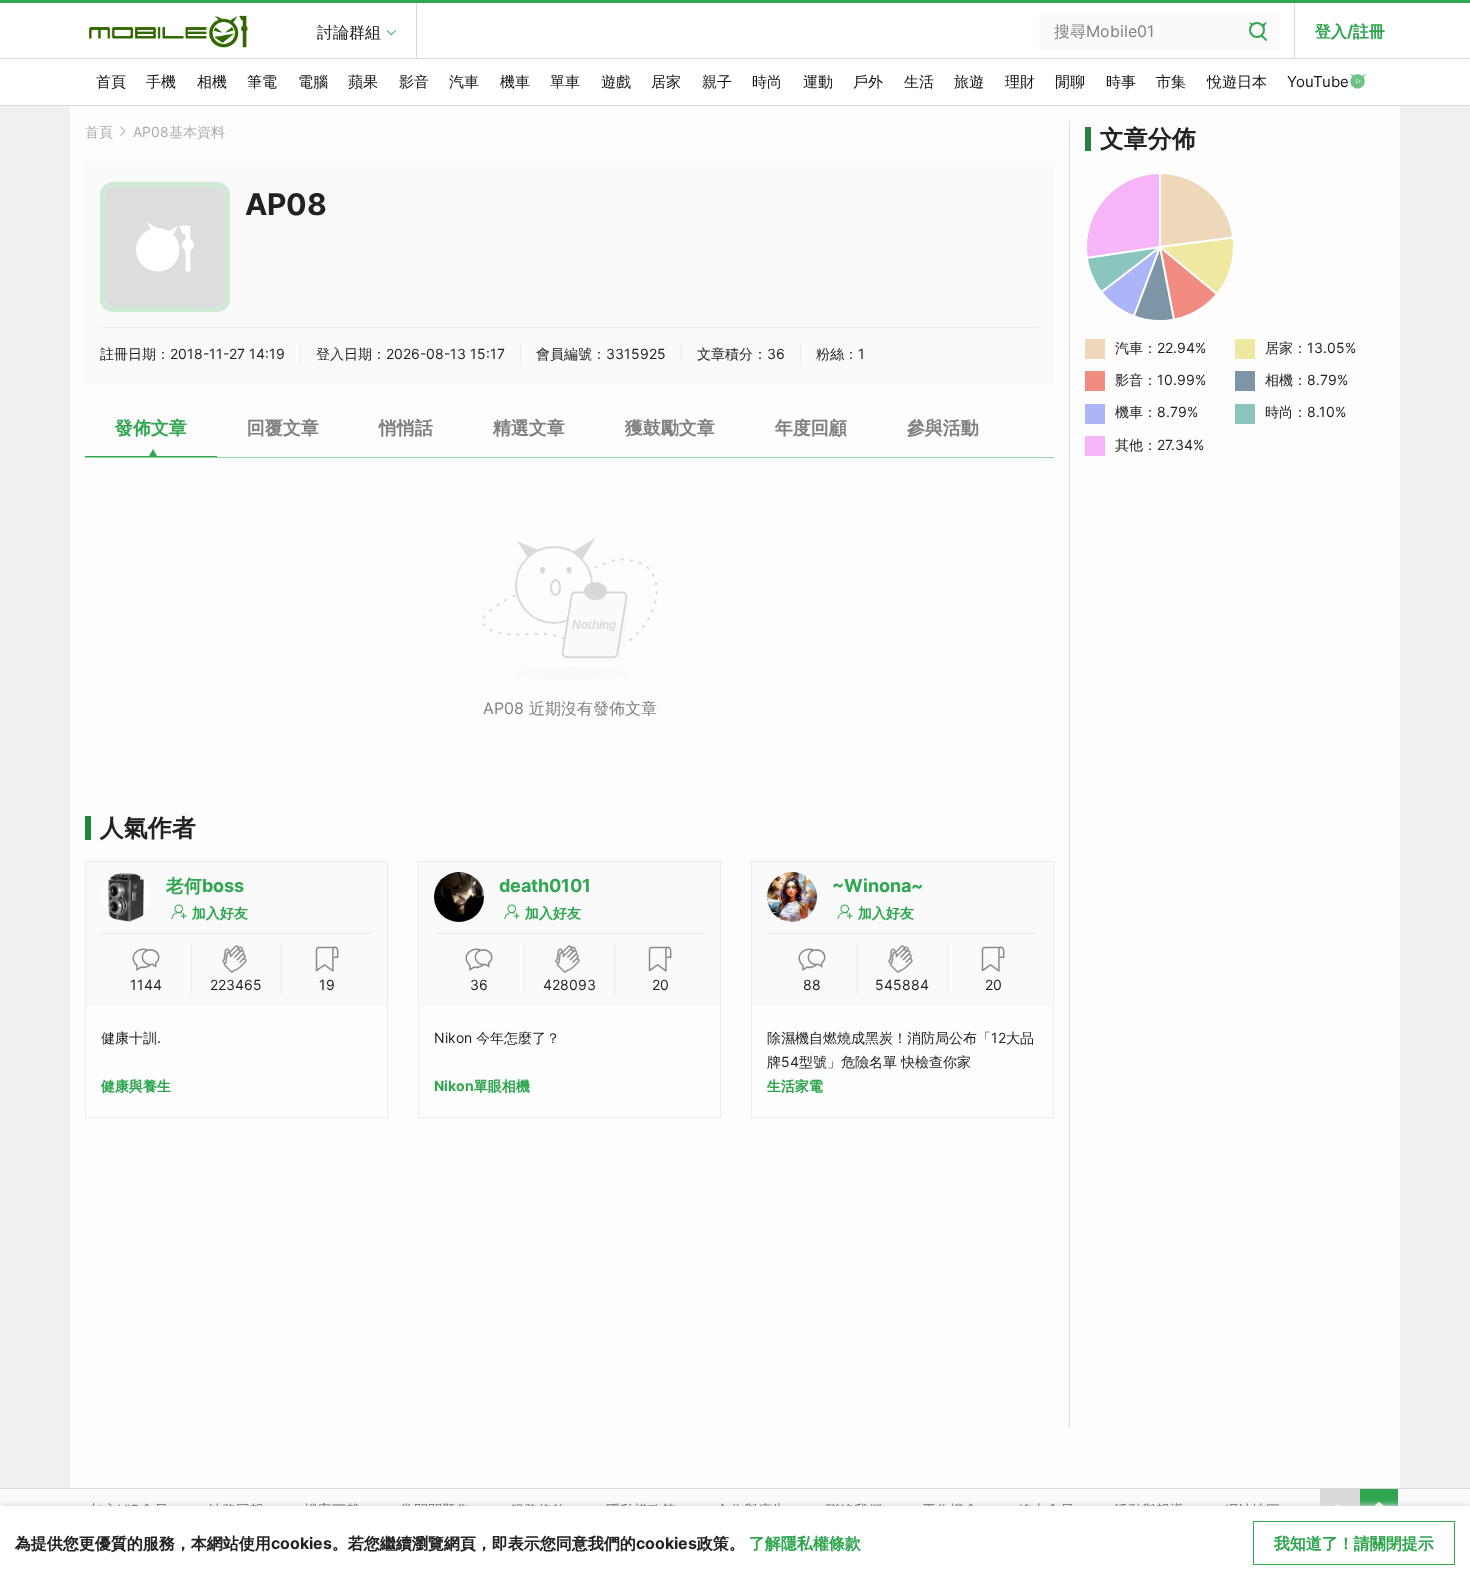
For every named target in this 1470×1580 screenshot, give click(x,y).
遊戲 (616, 81)
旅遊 (969, 81)
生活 (919, 81)
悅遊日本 (1237, 81)
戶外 (868, 81)
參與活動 (943, 427)
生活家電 (795, 1085)
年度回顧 (811, 427)
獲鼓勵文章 (670, 427)
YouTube (1318, 81)
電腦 (313, 81)
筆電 (262, 81)
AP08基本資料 (179, 131)
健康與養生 (136, 1085)
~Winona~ (877, 885)
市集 (1171, 81)
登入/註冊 (1350, 31)
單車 (565, 81)
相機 (212, 81)
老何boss (205, 885)
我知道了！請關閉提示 (1354, 1543)
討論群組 (349, 32)
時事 (1121, 81)
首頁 (111, 81)
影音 (414, 81)
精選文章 (529, 427)
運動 (818, 81)
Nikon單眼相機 (482, 1085)
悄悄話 (406, 427)
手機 (161, 81)
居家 (666, 81)
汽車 (464, 81)
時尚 (767, 81)
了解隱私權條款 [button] (805, 1543)
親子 (717, 81)
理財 (1020, 81)
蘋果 (363, 81)
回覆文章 (283, 427)
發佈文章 (151, 427)
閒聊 (1070, 81)
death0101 (545, 885)
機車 (515, 81)
